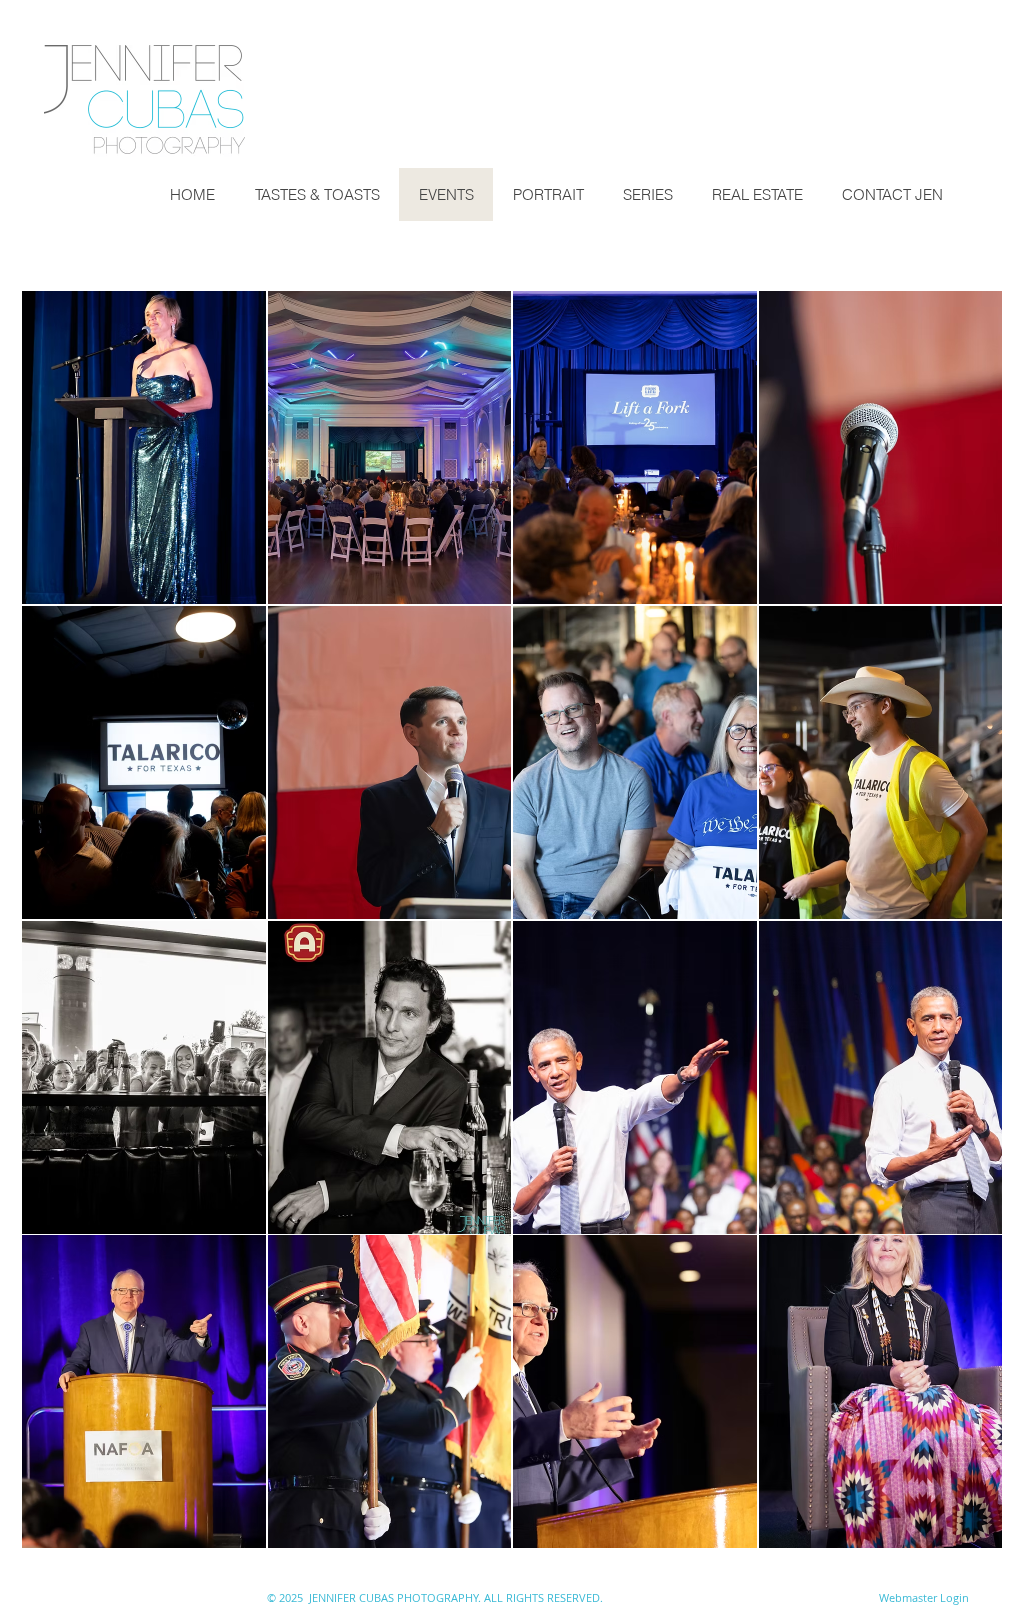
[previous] (64, 937)
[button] (144, 447)
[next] (959, 937)
